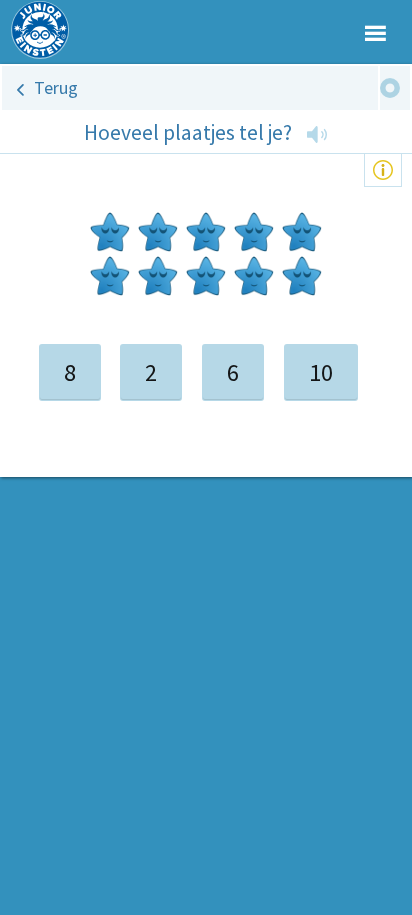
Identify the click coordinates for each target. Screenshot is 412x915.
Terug (56, 87)
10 (321, 372)
